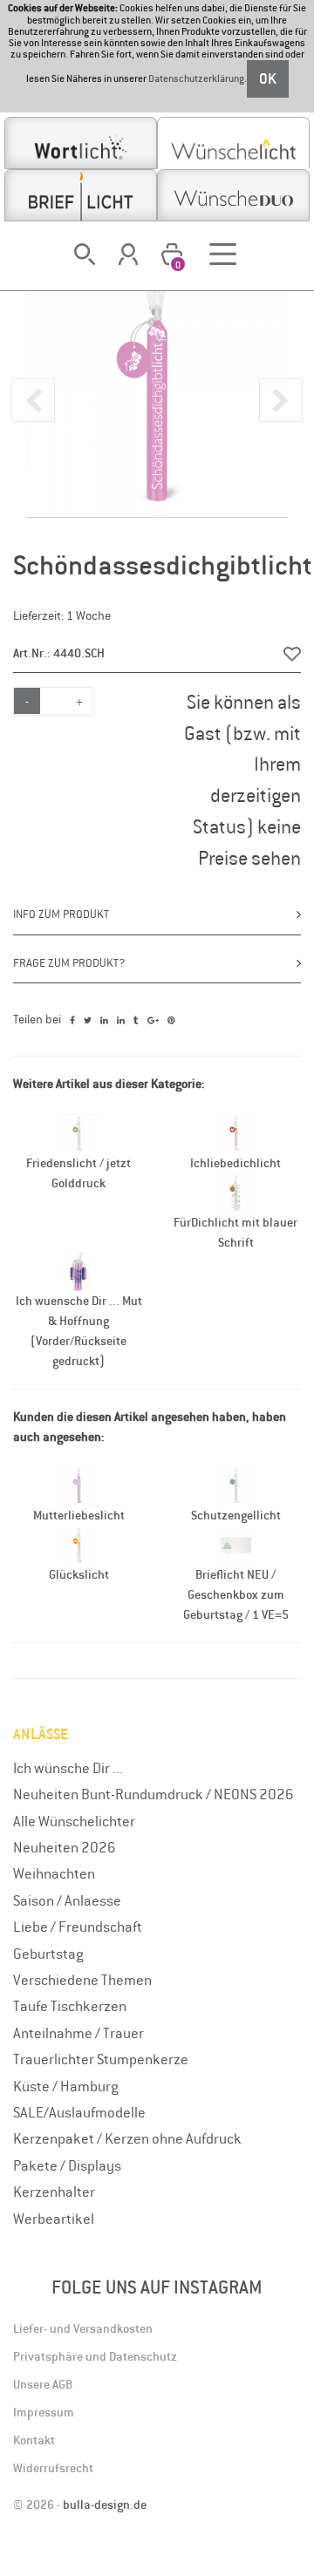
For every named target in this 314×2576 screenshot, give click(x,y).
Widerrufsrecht (53, 2468)
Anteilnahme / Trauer (78, 2033)
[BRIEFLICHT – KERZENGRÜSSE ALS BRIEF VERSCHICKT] (81, 195)
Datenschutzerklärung (196, 79)
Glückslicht (79, 1574)
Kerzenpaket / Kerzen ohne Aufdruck (127, 2138)
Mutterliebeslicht (79, 1515)
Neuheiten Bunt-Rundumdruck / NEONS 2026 (154, 1794)
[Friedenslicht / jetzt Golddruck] (79, 1132)
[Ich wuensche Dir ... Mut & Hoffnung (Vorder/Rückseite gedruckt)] (79, 1270)
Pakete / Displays (67, 2165)
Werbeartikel (54, 2219)
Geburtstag (48, 1954)
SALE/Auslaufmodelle (79, 2112)
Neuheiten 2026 (65, 1847)
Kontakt (34, 2440)
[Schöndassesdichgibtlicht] (157, 386)
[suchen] (85, 254)
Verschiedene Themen (82, 1980)
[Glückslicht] (79, 1544)
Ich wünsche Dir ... (68, 1768)
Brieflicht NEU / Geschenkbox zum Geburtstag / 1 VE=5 (236, 1594)
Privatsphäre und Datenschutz (95, 2356)
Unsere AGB (43, 2384)
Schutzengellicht (236, 1515)
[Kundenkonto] (129, 254)
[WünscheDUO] (233, 195)
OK (268, 78)
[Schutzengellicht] (236, 1485)
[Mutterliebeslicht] (79, 1485)
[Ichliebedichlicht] (236, 1132)
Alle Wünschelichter (74, 1821)
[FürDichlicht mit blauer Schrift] (236, 1192)
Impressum (44, 2412)
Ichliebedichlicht (235, 1163)
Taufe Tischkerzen (70, 2006)
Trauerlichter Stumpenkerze (101, 2059)
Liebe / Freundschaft (78, 1927)
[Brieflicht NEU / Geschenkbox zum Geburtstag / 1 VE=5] (236, 1544)
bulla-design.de (105, 2505)
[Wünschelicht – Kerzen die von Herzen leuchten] (233, 143)
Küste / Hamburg (66, 2086)
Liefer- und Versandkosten (83, 2328)
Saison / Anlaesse (67, 1900)
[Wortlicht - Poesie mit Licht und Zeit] (81, 143)
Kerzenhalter (54, 2192)
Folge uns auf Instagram (157, 2287)
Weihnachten (54, 1873)
